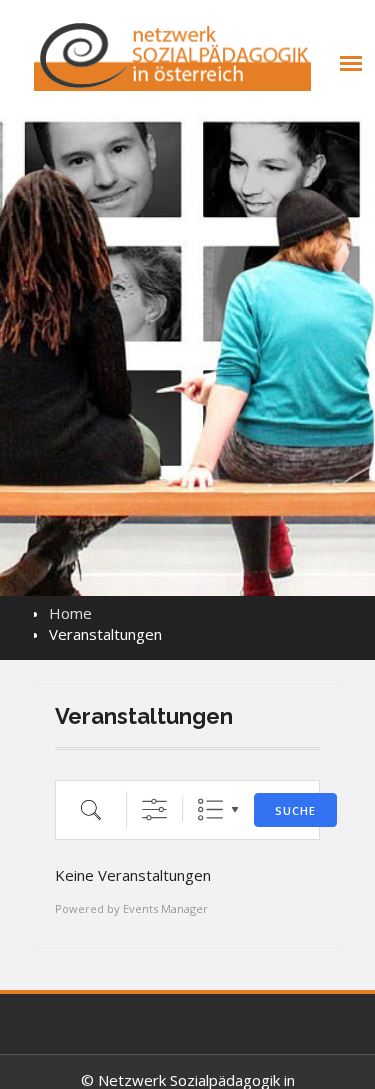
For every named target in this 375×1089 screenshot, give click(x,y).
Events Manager (165, 908)
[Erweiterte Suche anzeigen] (154, 809)
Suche (295, 810)
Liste (210, 809)
